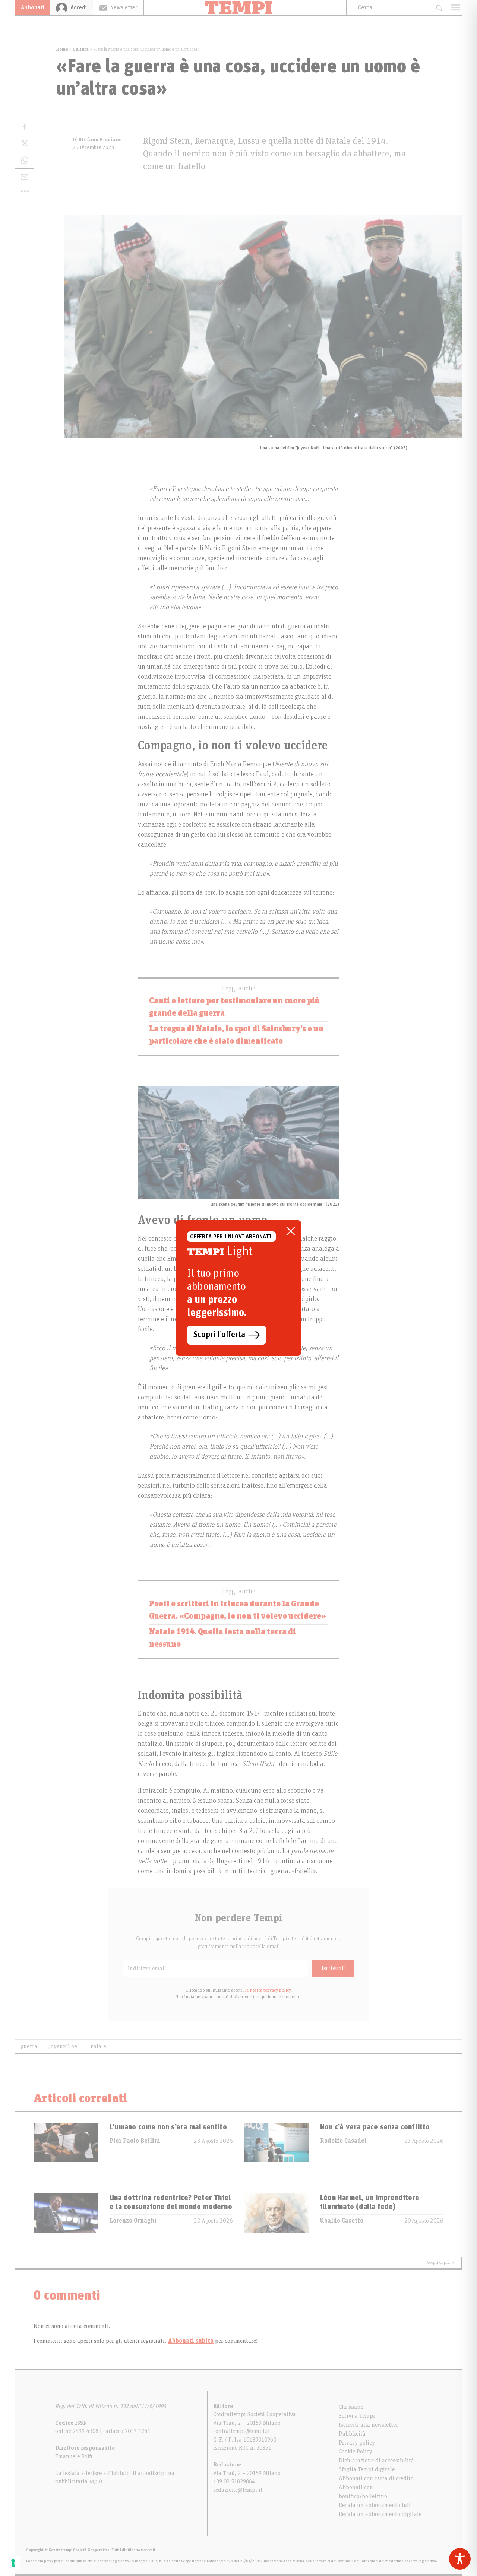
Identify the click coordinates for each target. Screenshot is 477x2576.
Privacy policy (357, 2443)
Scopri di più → (441, 2262)
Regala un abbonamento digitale (380, 2514)
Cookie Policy (356, 2452)
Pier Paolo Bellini (135, 2141)
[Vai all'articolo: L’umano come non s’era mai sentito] (66, 2147)
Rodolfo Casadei (343, 2141)
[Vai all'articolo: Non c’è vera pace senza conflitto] (277, 2147)
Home (62, 49)
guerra (29, 2046)
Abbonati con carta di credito (376, 2478)
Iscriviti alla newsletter (368, 2425)
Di (97, 140)
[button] (25, 191)
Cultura (81, 49)
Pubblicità (352, 2434)
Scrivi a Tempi (357, 2416)
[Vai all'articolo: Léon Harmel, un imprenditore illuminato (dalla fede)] (277, 2217)
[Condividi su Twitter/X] (25, 144)
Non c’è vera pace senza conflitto (375, 2127)
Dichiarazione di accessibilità (376, 2461)
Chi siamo (351, 2407)
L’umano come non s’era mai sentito (168, 2127)
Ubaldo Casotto (342, 2221)
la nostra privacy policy (268, 1990)
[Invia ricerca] (439, 8)
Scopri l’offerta (219, 1335)
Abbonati (32, 7)
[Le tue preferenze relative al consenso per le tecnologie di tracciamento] (13, 2563)
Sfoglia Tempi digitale (367, 2469)
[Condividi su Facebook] (25, 127)
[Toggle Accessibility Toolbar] (460, 2559)
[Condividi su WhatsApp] (25, 160)
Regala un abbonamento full (375, 2505)
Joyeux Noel (64, 2046)
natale (98, 2046)
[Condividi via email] (25, 177)
